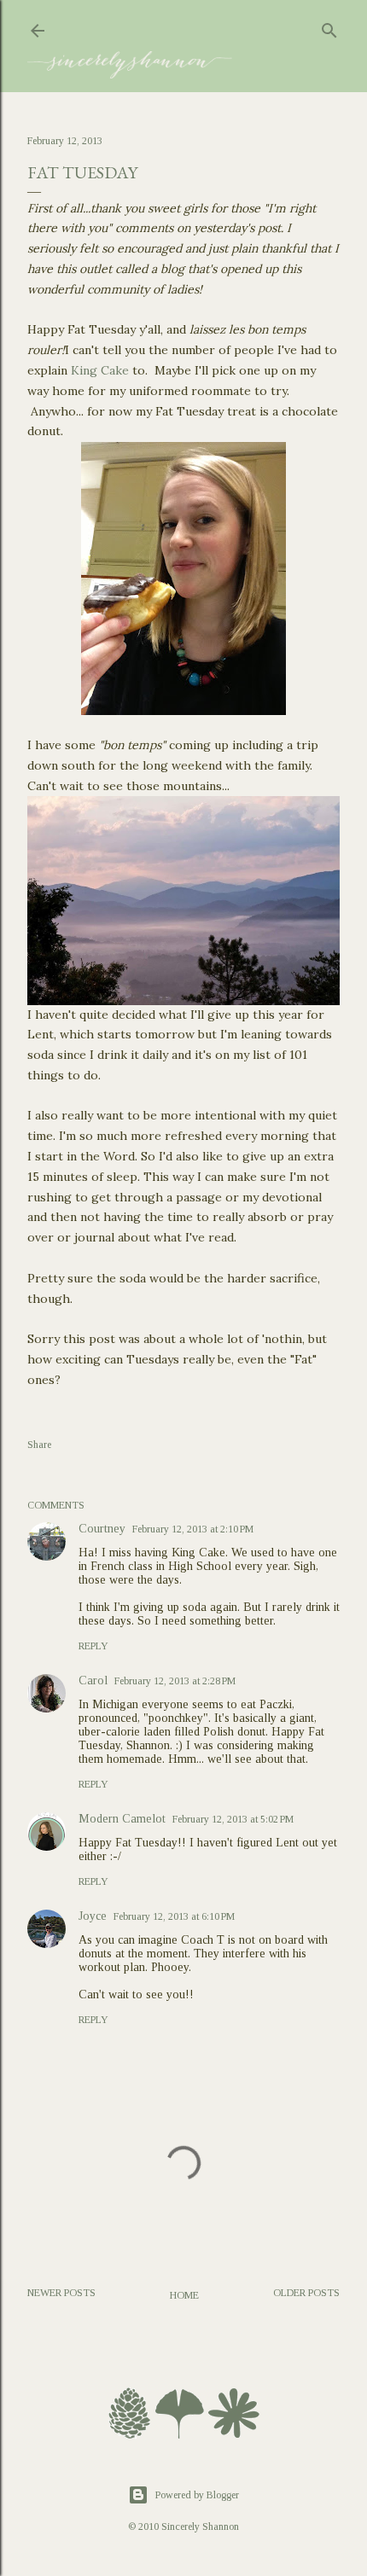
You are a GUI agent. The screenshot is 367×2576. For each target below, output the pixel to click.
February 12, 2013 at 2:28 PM (175, 1681)
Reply (93, 1646)
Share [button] (39, 1445)
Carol (93, 1681)
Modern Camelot (122, 1819)
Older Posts (306, 2293)
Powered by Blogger (197, 2495)
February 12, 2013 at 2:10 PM (193, 1529)
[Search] (329, 27)
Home (184, 2295)
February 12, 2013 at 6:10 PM (174, 1916)
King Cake (100, 370)
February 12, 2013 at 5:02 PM (233, 1819)
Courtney (102, 1529)
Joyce (93, 1916)
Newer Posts (61, 2293)
